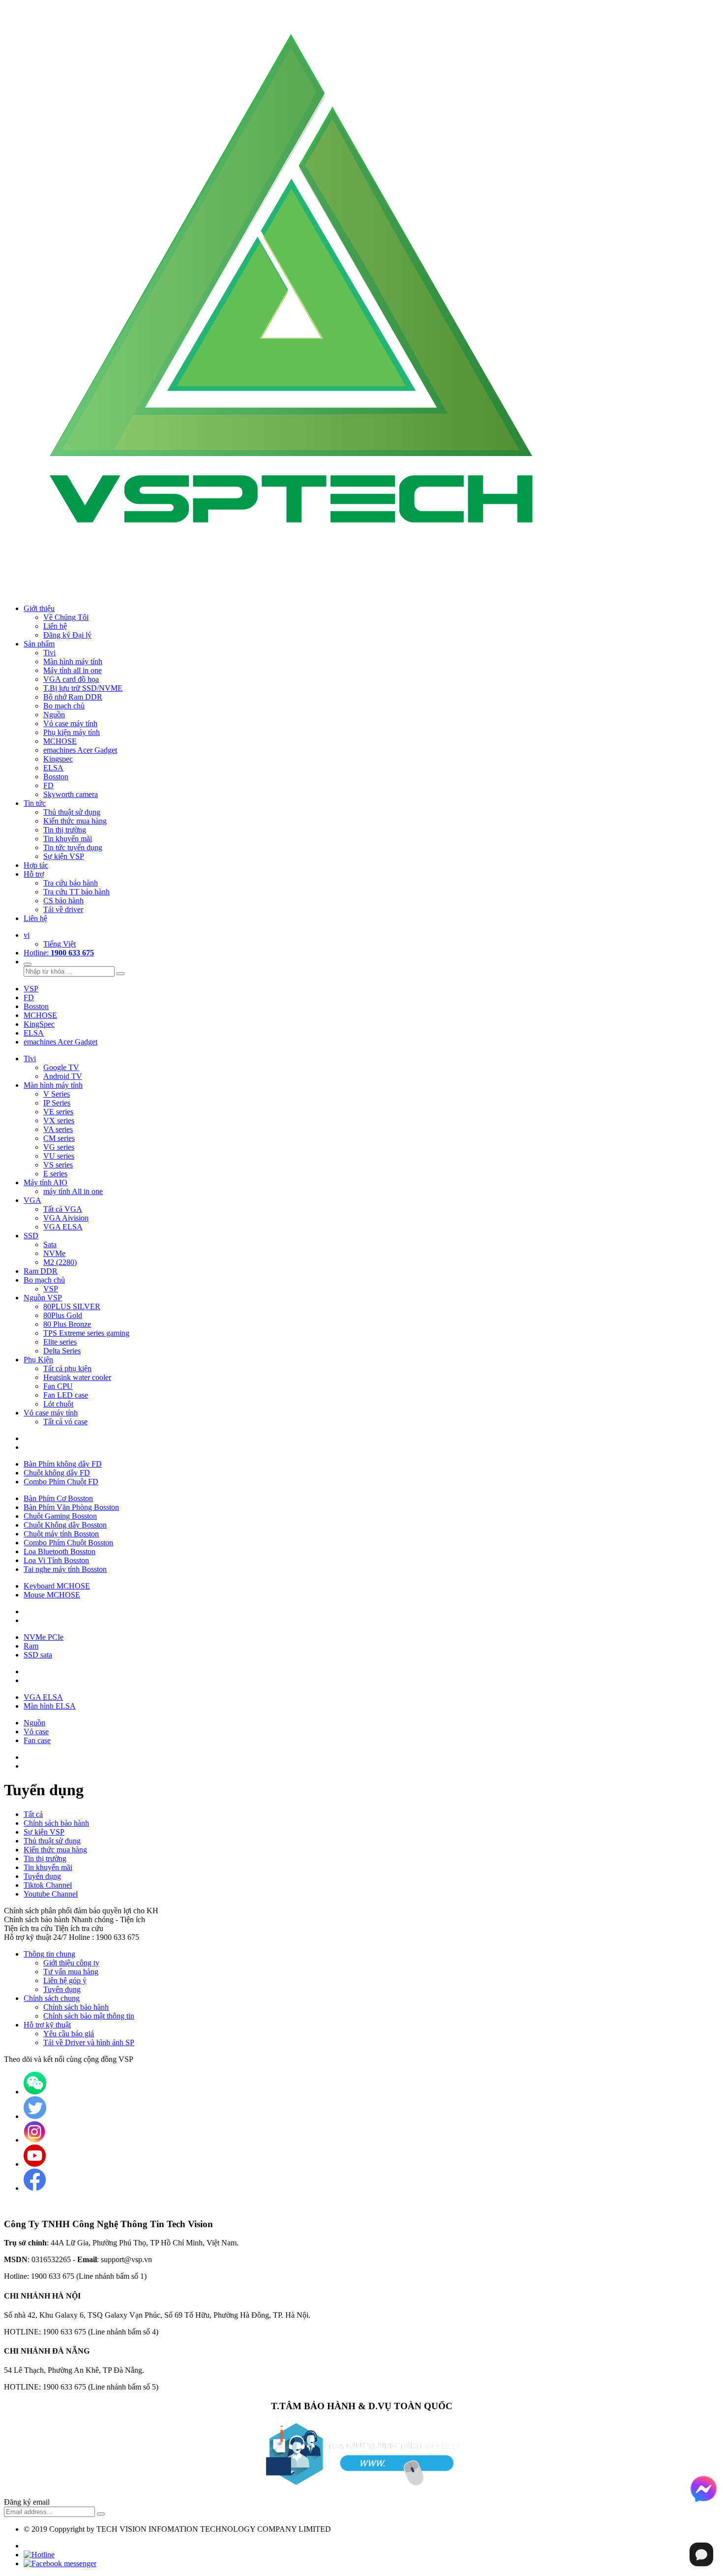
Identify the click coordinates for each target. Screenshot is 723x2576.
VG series (59, 1147)
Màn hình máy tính (73, 661)
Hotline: (59, 953)
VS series (58, 1165)
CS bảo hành (63, 901)
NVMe (54, 1253)
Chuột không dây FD (57, 1473)
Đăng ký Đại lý (67, 635)
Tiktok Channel (48, 1885)
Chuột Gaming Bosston (60, 1516)
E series (55, 1174)
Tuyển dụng (42, 1876)
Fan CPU (58, 1386)
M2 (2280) (60, 1262)
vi (27, 935)
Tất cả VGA (63, 1209)
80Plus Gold (63, 1315)
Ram (31, 1646)
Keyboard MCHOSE (57, 1586)
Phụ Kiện (38, 1360)
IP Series (57, 1103)
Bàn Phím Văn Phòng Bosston (71, 1507)
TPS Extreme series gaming (86, 1333)
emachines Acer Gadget (80, 750)
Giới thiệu (39, 608)
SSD (31, 1236)
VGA (32, 1200)
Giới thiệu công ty (71, 1963)
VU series (59, 1156)
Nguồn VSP (43, 1298)
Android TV (63, 1076)
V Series (57, 1094)
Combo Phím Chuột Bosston (68, 1543)
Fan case (37, 1740)
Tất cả (33, 1814)
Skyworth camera (71, 794)
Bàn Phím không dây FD (63, 1464)
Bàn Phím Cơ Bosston (58, 1498)
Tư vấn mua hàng (71, 1972)
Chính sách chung (52, 1998)
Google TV (61, 1067)
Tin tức (35, 803)
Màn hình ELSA (50, 1706)
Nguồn (34, 1723)
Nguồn (54, 715)
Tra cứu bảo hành (71, 883)
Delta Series (62, 1351)
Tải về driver (63, 909)
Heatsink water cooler (77, 1377)
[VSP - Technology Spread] (299, 592)
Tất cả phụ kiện (67, 1368)
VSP (31, 989)
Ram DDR (41, 1271)
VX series (59, 1120)
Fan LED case (66, 1395)
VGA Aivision (66, 1218)
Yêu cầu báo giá (69, 2034)
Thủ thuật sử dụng (72, 812)
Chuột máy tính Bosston (61, 1534)
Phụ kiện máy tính (72, 732)
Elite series (60, 1342)
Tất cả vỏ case (65, 1422)
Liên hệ (35, 918)
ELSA (53, 768)
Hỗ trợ (34, 874)
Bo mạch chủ (64, 706)
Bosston (56, 777)
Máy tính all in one (73, 670)
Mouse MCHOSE (52, 1595)
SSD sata (38, 1655)
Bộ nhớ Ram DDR (73, 697)
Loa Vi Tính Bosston (56, 1560)
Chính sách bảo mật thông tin (89, 2016)
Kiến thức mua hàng (75, 821)
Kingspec (58, 759)
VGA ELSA (63, 1227)
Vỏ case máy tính (70, 723)
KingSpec (39, 1024)
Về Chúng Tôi (66, 617)
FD (48, 785)
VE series (58, 1112)
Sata (50, 1244)
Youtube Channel (51, 1894)
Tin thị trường (65, 830)
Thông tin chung (49, 1954)
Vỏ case (36, 1732)
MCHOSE (60, 741)
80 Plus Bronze (67, 1324)
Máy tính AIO (45, 1182)
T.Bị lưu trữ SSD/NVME (83, 688)
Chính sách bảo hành (56, 1823)
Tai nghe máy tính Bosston (65, 1569)
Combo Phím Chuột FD (61, 1482)
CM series (59, 1138)
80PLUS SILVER (72, 1306)
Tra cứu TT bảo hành (76, 892)
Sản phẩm (39, 644)
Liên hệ (55, 626)
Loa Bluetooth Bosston (60, 1551)
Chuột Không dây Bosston (65, 1525)
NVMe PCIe (44, 1637)
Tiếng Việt (60, 944)
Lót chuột (58, 1404)
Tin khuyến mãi (68, 839)
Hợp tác (36, 865)
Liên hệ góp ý (65, 1980)
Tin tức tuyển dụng (73, 847)
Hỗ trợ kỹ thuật (47, 2025)
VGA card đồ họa (71, 679)
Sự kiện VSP (64, 856)
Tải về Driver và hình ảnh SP (89, 2042)
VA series (58, 1129)
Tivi (49, 653)
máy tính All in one (73, 1191)
